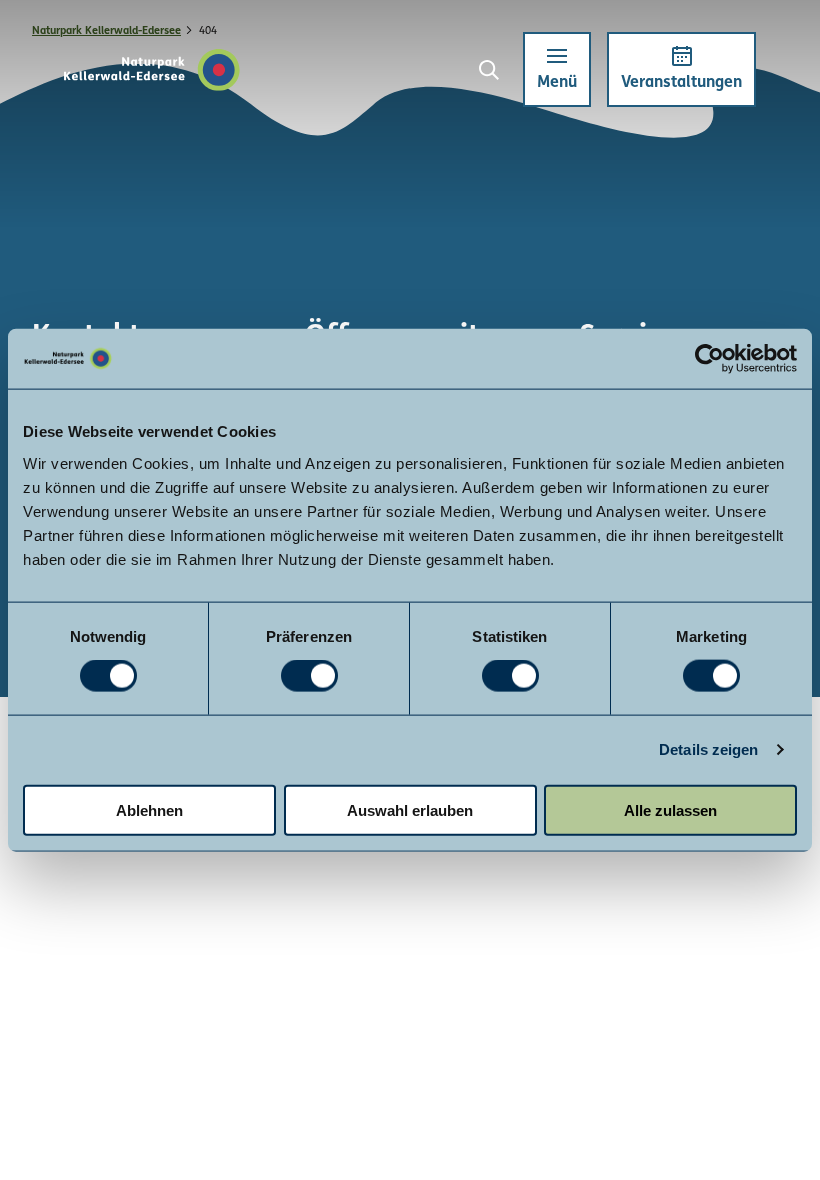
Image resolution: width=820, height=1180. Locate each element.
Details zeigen (708, 749)
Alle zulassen (670, 809)
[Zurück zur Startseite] (152, 70)
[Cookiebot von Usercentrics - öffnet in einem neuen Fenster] (709, 359)
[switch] (309, 676)
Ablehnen (149, 809)
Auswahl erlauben (410, 809)
